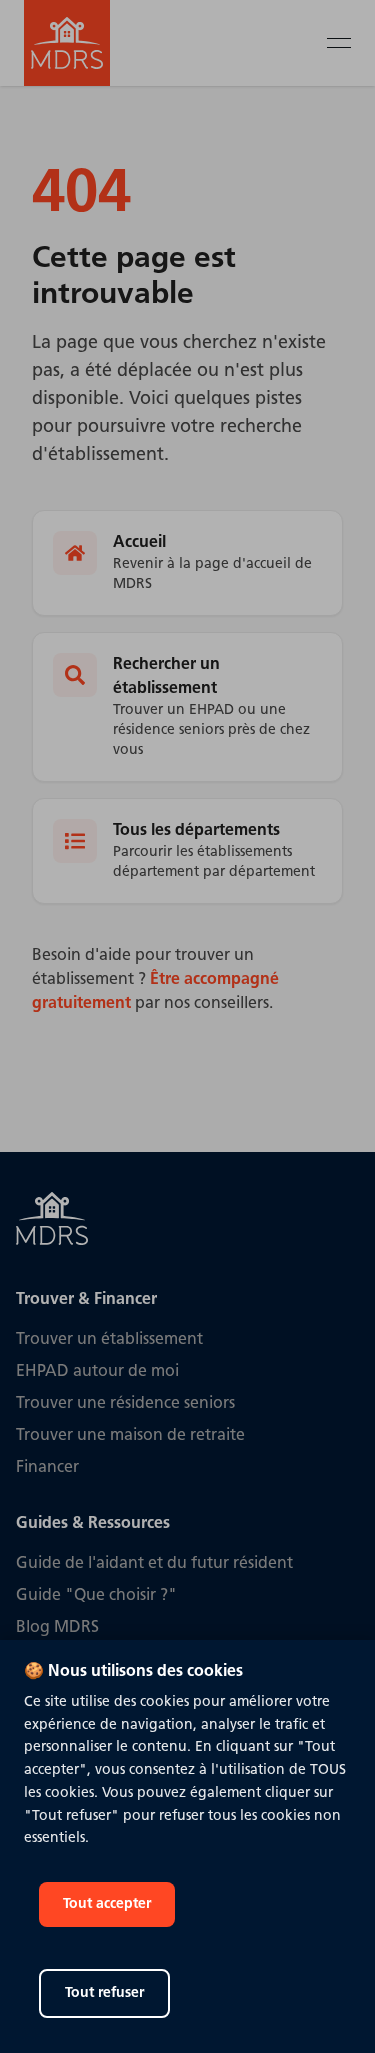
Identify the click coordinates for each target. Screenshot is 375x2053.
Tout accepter (107, 1904)
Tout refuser (104, 1993)
